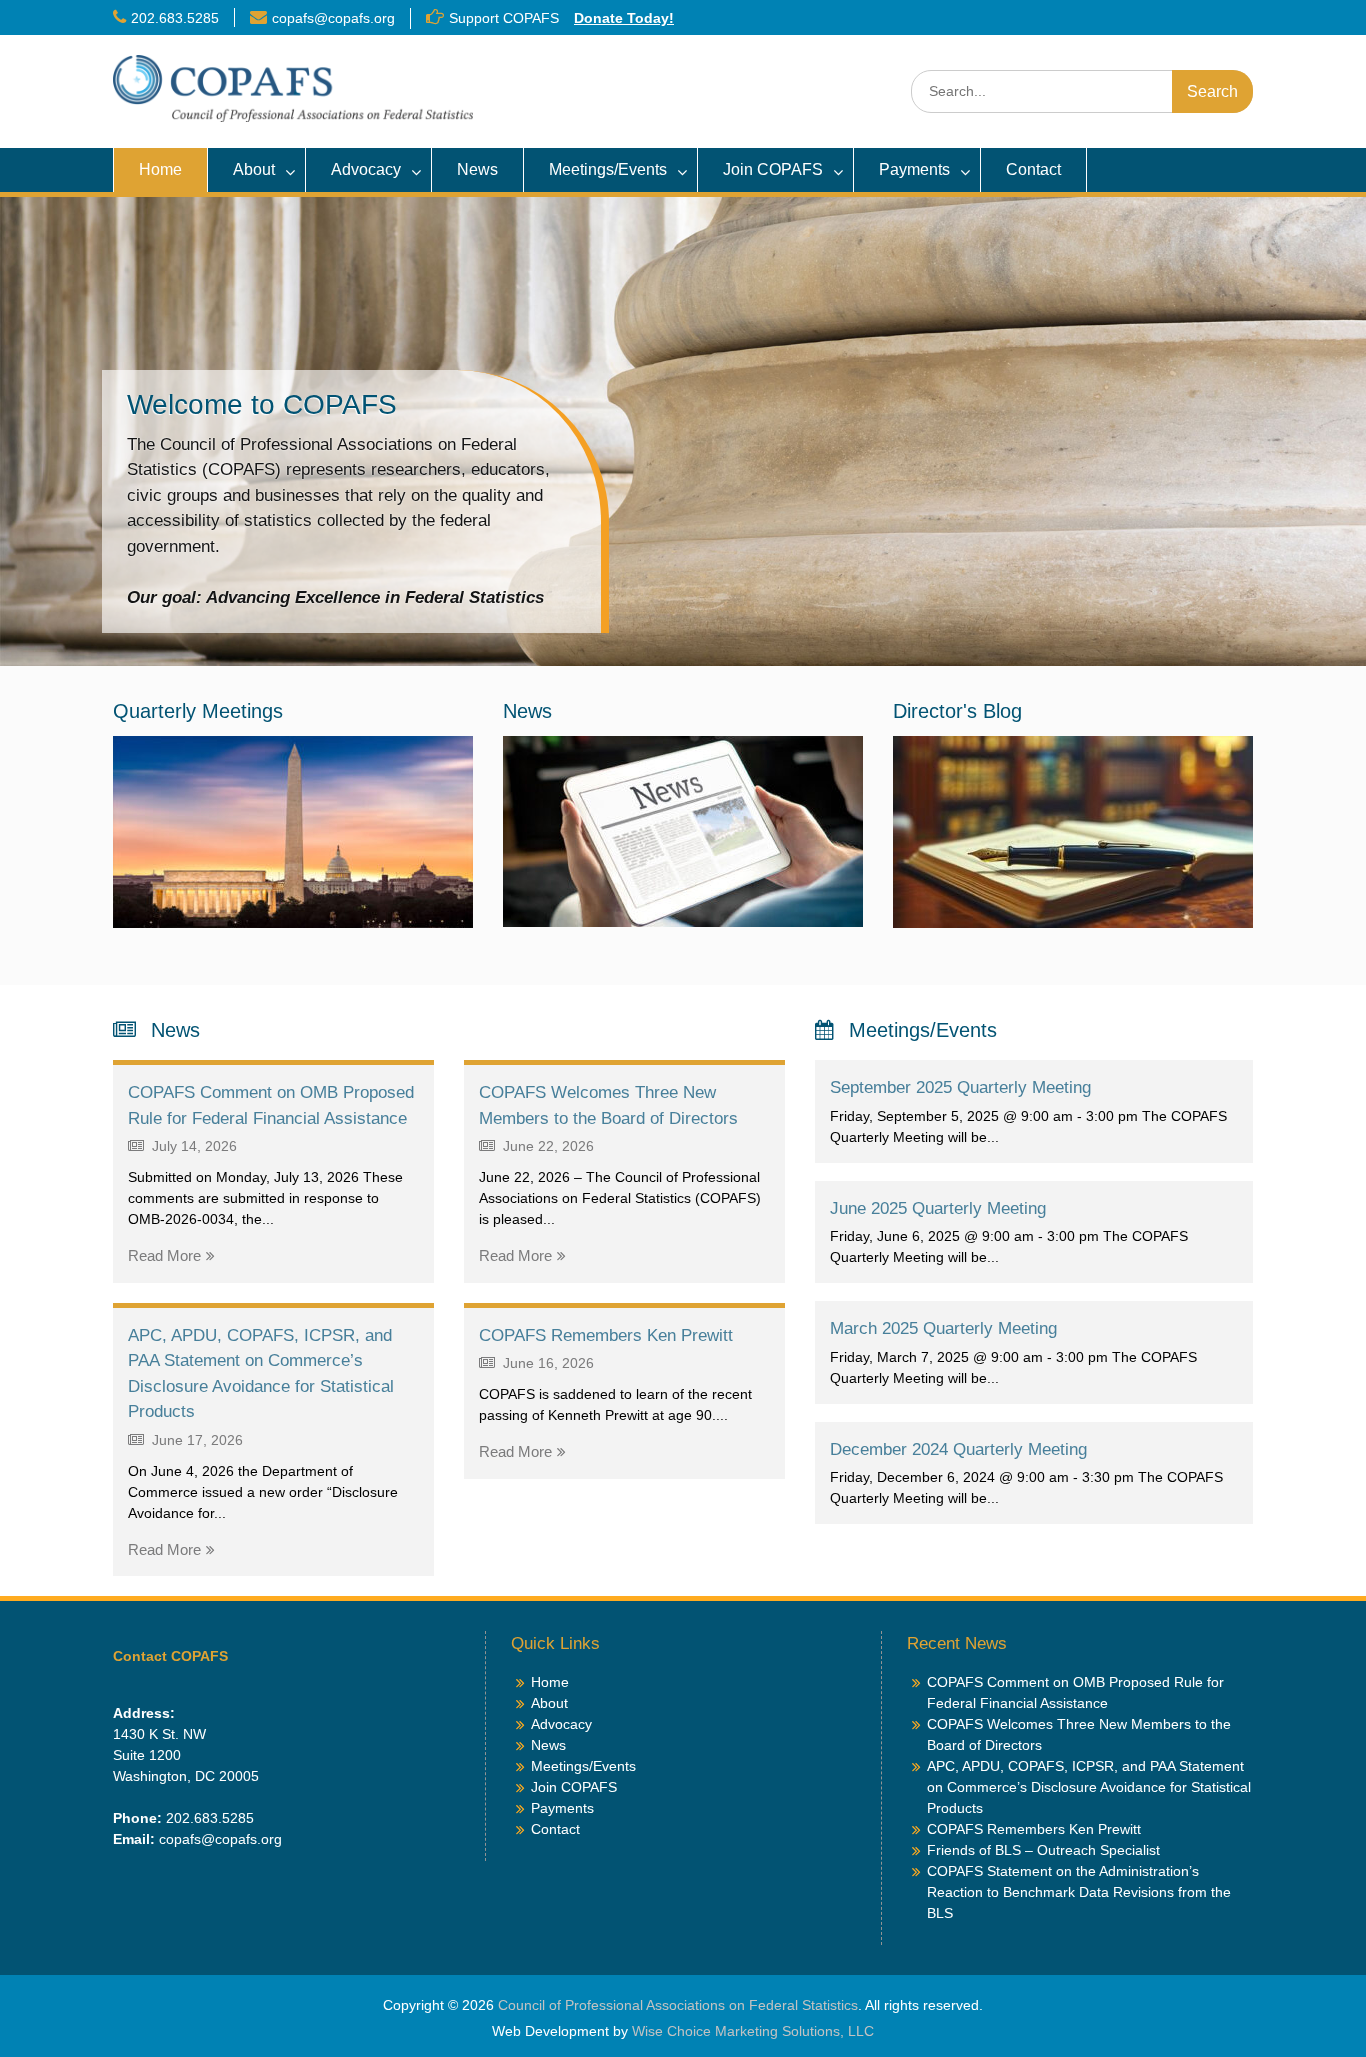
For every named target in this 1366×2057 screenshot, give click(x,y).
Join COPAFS (773, 169)
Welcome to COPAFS (262, 404)
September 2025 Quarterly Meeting (960, 1087)
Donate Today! (624, 18)
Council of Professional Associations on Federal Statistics (678, 2005)
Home (160, 169)
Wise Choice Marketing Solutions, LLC (753, 2031)
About (254, 169)
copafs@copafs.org (333, 18)
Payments (914, 169)
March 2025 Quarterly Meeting (943, 1328)
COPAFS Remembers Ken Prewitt (606, 1335)
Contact (1033, 169)
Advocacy (366, 169)
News (477, 169)
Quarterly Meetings (198, 711)
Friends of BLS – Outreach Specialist (1043, 1850)
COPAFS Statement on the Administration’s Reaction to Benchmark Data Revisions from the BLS (1079, 1892)
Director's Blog (957, 711)
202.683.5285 (175, 18)
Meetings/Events (608, 169)
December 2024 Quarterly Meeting (958, 1449)
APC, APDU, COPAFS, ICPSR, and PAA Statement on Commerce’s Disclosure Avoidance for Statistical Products (1089, 1787)
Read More (164, 1255)
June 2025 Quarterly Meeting (938, 1208)
